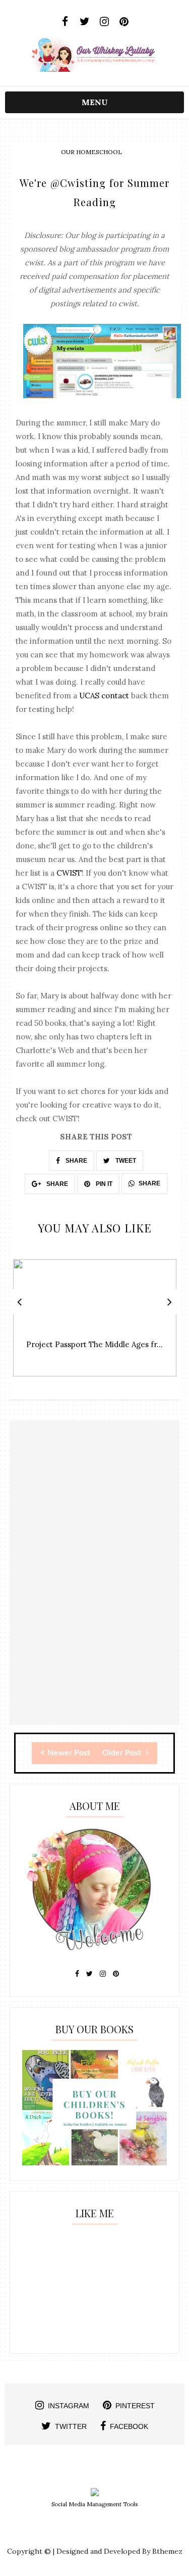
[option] (95, 1323)
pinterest (135, 2406)
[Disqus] (95, 1596)
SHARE (76, 1161)
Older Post (123, 1753)
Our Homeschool (91, 152)
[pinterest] (124, 22)
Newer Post (69, 1753)
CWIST (69, 873)
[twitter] (85, 22)
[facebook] (65, 22)
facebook (129, 2426)
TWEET (125, 1161)
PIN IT (103, 1184)
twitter (71, 2426)
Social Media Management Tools (94, 2504)
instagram (69, 2406)
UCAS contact (104, 696)
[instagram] (105, 22)
